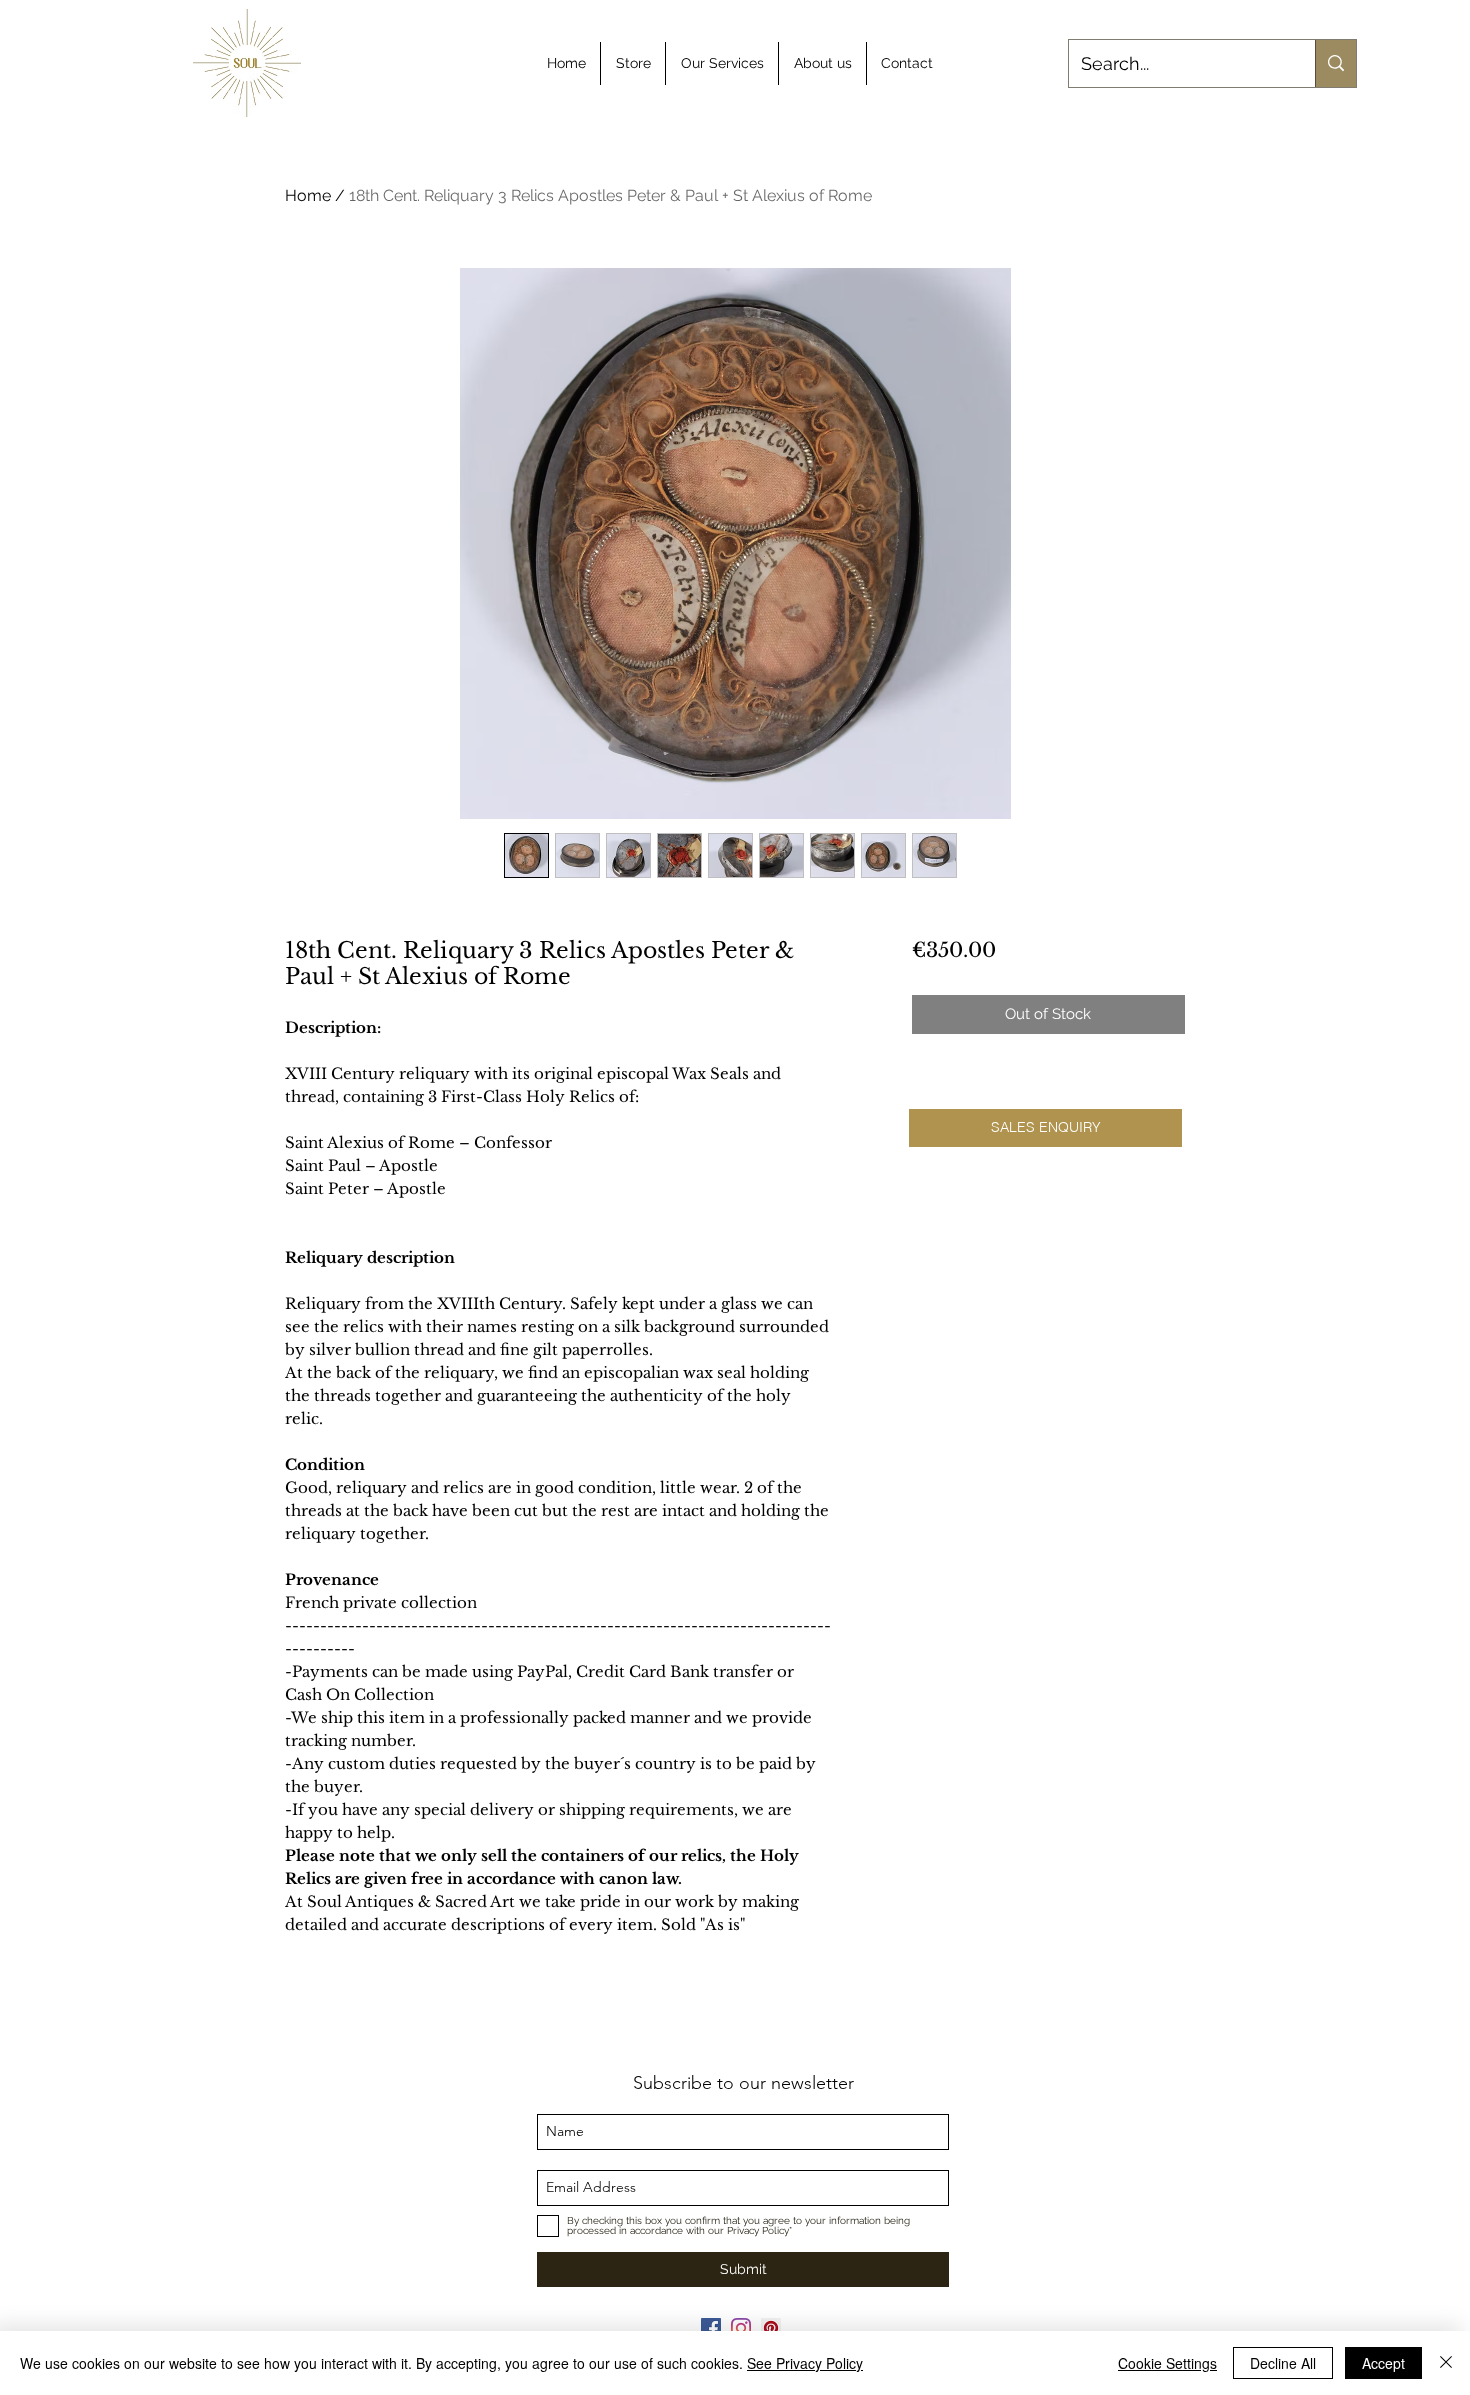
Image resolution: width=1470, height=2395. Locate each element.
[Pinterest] (771, 2328)
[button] (1045, 1128)
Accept (1383, 2363)
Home (308, 195)
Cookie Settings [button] (1167, 2363)
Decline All (1283, 2363)
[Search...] (1335, 63)
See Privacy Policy (805, 2363)
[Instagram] (741, 2328)
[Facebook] (711, 2328)
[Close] (1446, 2363)
